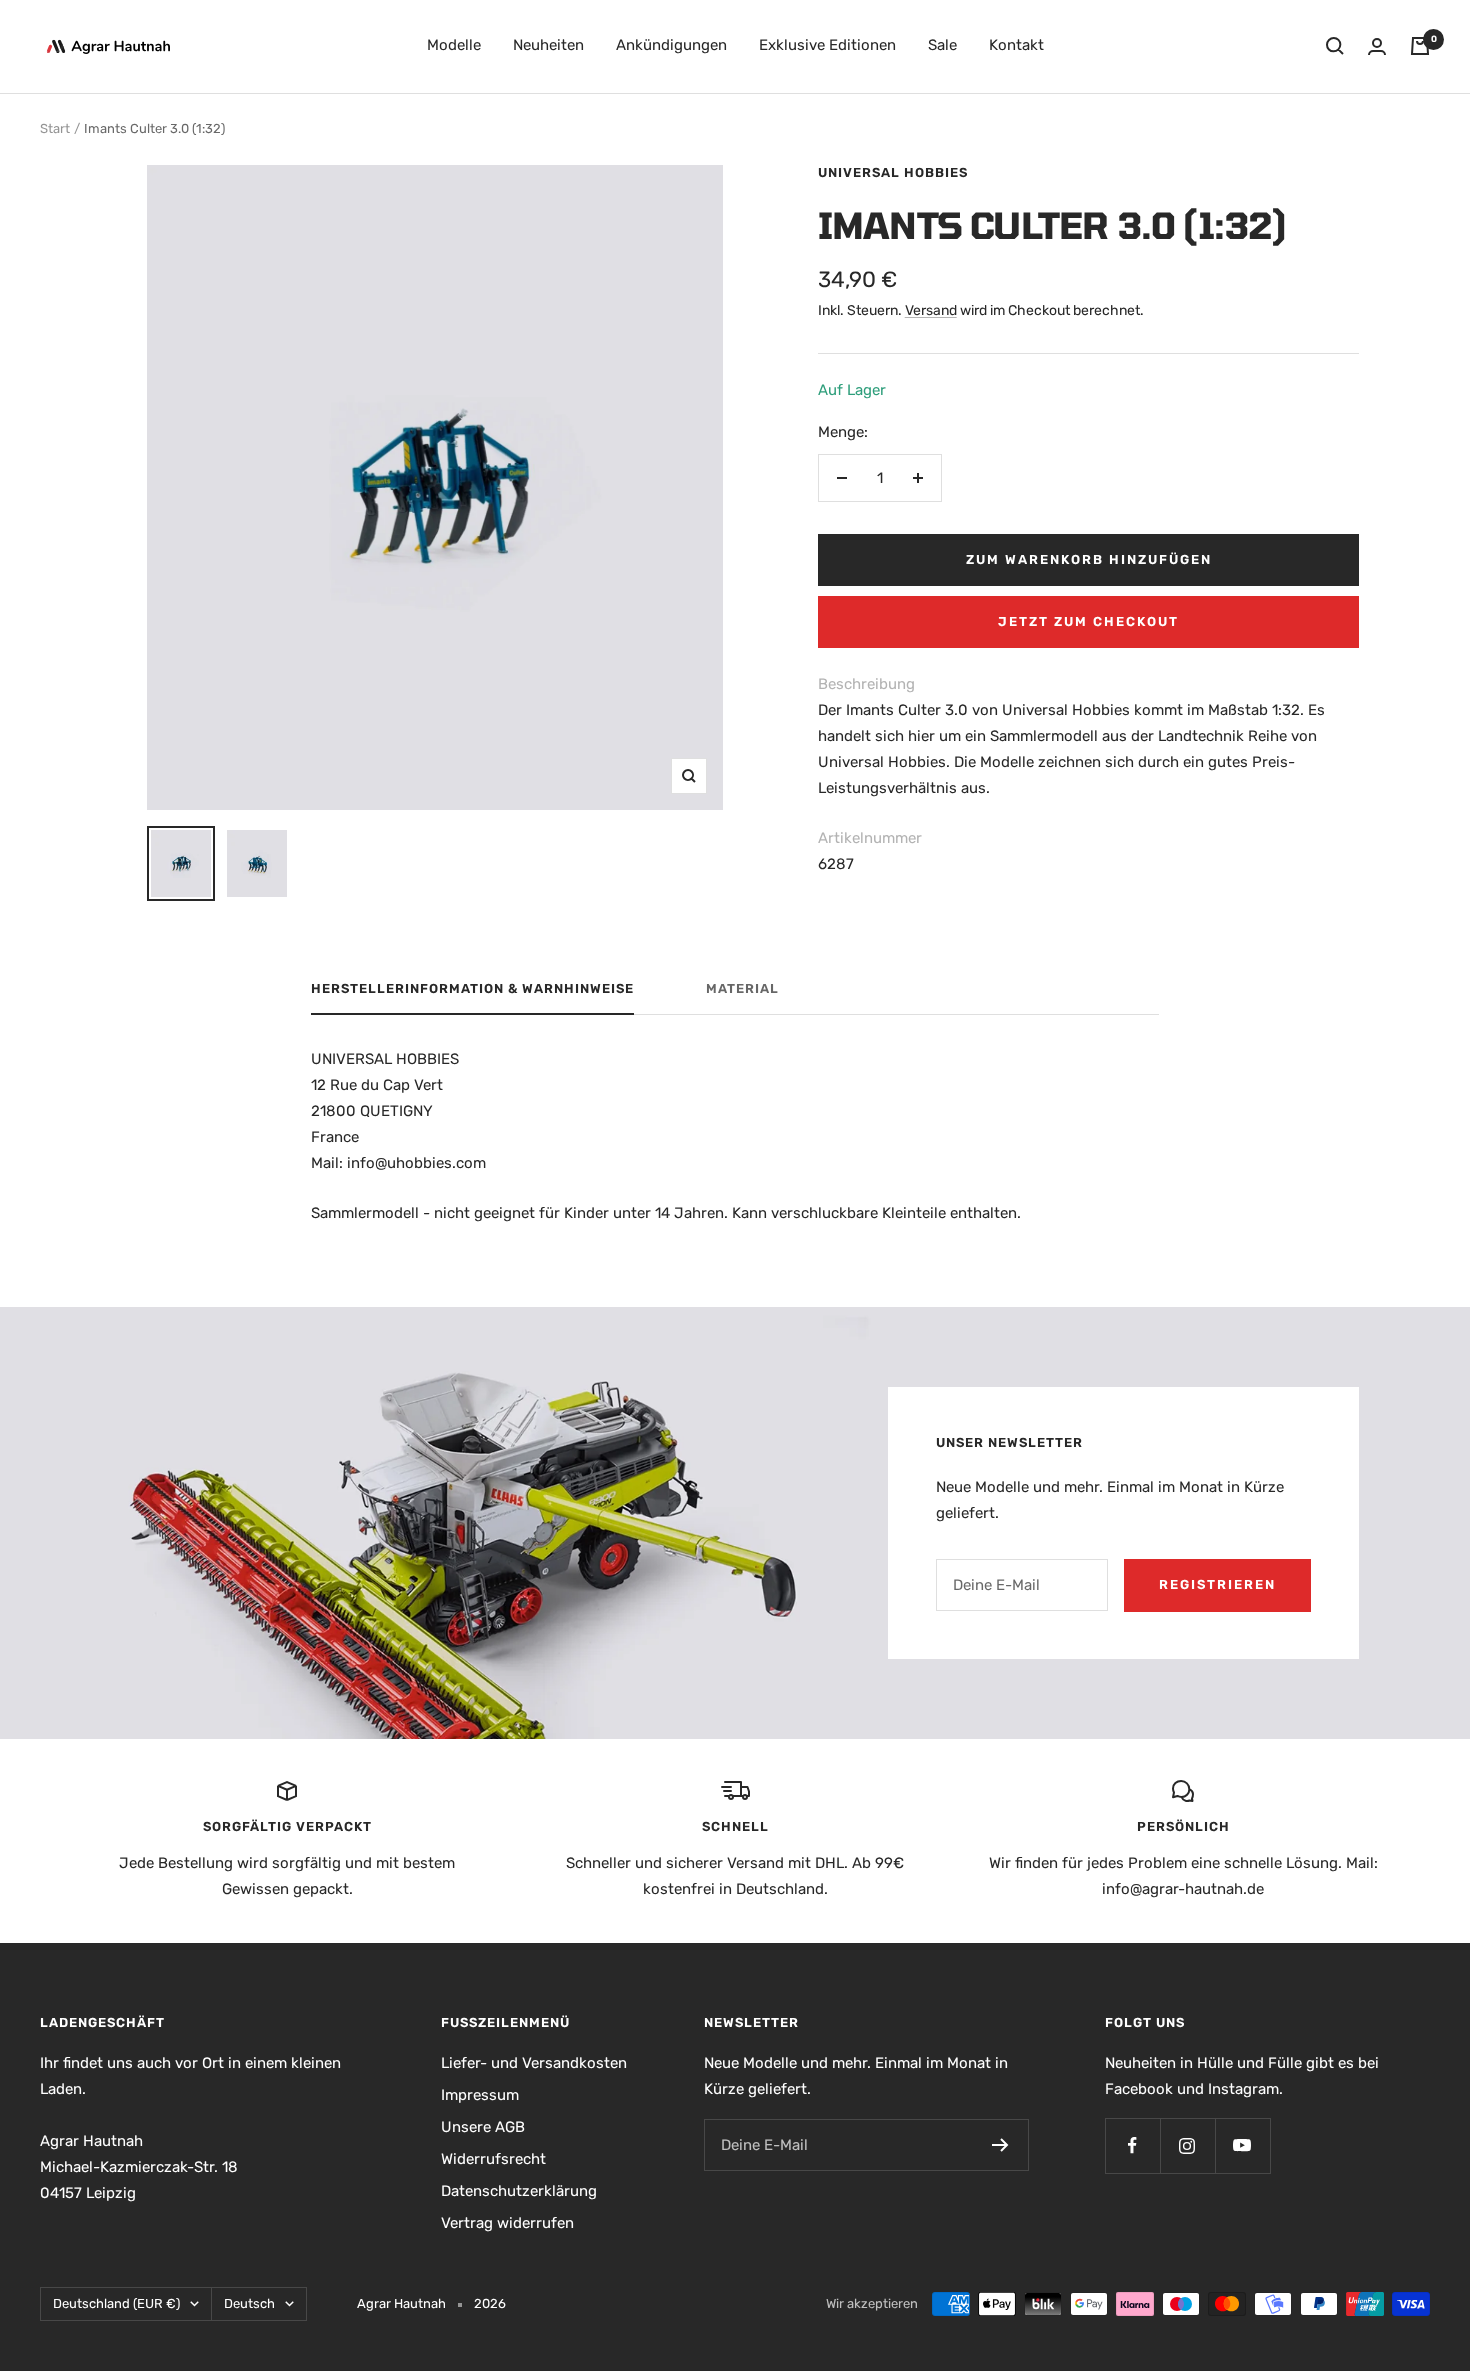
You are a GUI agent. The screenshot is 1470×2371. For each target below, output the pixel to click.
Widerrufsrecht (493, 2159)
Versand (931, 310)
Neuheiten (548, 45)
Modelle (454, 45)
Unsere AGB (483, 2127)
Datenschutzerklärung (519, 2191)
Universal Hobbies (893, 172)
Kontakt (1016, 45)
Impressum (480, 2095)
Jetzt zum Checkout (1088, 621)
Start (55, 128)
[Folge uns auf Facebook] (1132, 2145)
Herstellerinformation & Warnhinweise (472, 988)
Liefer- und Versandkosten (534, 2063)
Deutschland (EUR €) (116, 2303)
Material (742, 988)
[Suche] (1335, 46)
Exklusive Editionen (827, 45)
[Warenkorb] (1420, 46)
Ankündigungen (671, 45)
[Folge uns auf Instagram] (1187, 2145)
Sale (942, 45)
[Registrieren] (1000, 2145)
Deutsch (249, 2303)
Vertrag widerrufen (507, 2223)
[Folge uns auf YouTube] (1242, 2145)
